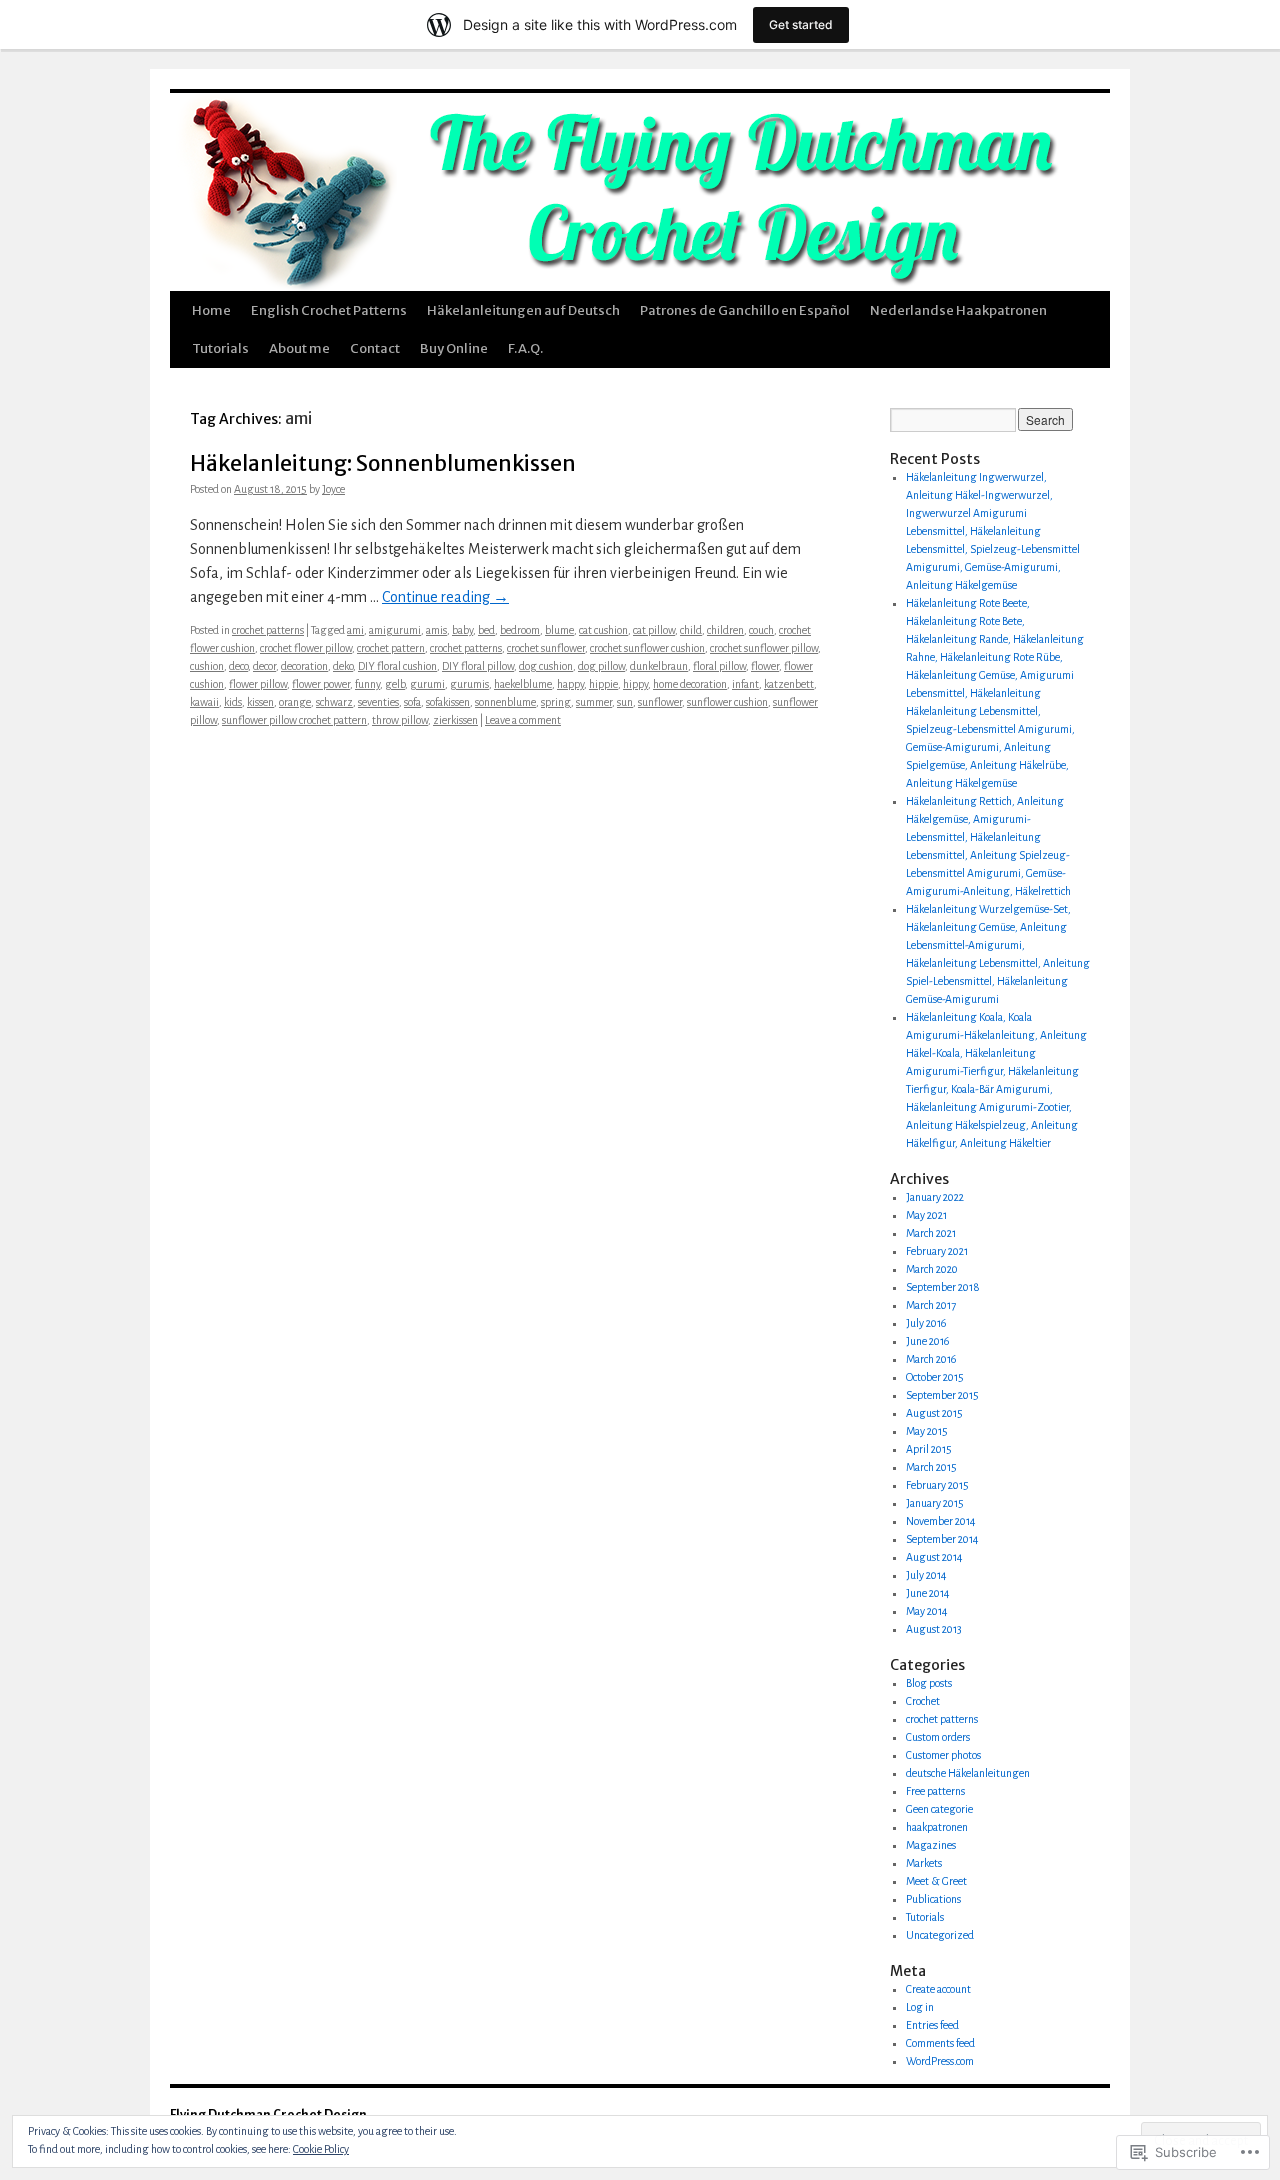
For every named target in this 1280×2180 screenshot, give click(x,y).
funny (367, 684)
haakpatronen (937, 1827)
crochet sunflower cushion (647, 648)
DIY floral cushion (397, 666)
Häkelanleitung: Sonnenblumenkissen (383, 463)
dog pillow (601, 666)
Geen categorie (939, 1809)
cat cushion (603, 630)
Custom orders (938, 1737)
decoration (304, 666)
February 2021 (937, 1251)
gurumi (427, 684)
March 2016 (931, 1359)
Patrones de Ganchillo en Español (745, 310)
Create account (938, 1989)
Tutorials (220, 348)
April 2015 (929, 1449)
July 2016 (926, 1323)
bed (486, 630)
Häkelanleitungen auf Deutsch (523, 310)
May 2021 (926, 1215)
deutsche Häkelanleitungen (968, 1773)
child (691, 630)
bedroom (520, 630)
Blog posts (929, 1683)
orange (295, 702)
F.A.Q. (525, 348)
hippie (603, 684)
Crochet (923, 1701)
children (725, 630)
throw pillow (400, 720)
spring (556, 702)
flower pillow (258, 684)
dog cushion (546, 666)
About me (299, 348)
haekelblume (523, 684)
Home (211, 310)
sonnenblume (505, 702)
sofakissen (448, 702)
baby (462, 630)
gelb (395, 684)
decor (264, 666)
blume (559, 630)
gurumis (469, 684)
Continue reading (445, 597)
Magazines (931, 1845)
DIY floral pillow (478, 666)
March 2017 (931, 1305)
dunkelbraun (659, 666)
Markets (924, 1863)
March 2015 (931, 1467)
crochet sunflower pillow (764, 648)
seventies (378, 702)
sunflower (660, 702)
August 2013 (934, 1629)
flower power (321, 684)
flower (765, 666)
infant (745, 684)
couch (761, 630)
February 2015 (937, 1485)
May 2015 (927, 1431)
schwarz (334, 702)
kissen (260, 702)
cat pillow (654, 630)
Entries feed (932, 2025)
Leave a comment (523, 720)
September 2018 (943, 1287)
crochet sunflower (546, 648)
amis (436, 630)
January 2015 (935, 1503)
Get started (801, 24)
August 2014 (934, 1557)
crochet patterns (268, 630)
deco (238, 666)
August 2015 (934, 1413)
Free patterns (935, 1791)
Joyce (333, 489)
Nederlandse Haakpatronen (958, 310)
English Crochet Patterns (329, 310)
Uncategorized (940, 1935)
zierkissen (455, 720)
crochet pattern (391, 648)
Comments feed (940, 2043)
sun (625, 702)
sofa (412, 702)
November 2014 (941, 1521)
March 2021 (931, 1233)
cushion (207, 666)
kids (233, 702)
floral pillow (719, 666)
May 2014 (927, 1611)
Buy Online (454, 348)
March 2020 (932, 1269)
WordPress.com (940, 2061)
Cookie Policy (321, 2149)
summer (594, 702)
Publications (933, 1899)
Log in (920, 2007)
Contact (375, 348)
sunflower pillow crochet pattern (294, 720)
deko (343, 666)
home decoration (690, 684)
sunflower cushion (727, 702)
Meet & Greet (936, 1881)
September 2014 (942, 1539)
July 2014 (926, 1575)
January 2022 (935, 1197)
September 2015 (942, 1395)
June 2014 (928, 1593)
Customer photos (943, 1755)
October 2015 (935, 1377)
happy (570, 684)
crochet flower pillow (306, 648)
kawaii (204, 702)
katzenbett (789, 684)
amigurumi (395, 630)
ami (355, 630)
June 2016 (927, 1341)
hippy (635, 684)
